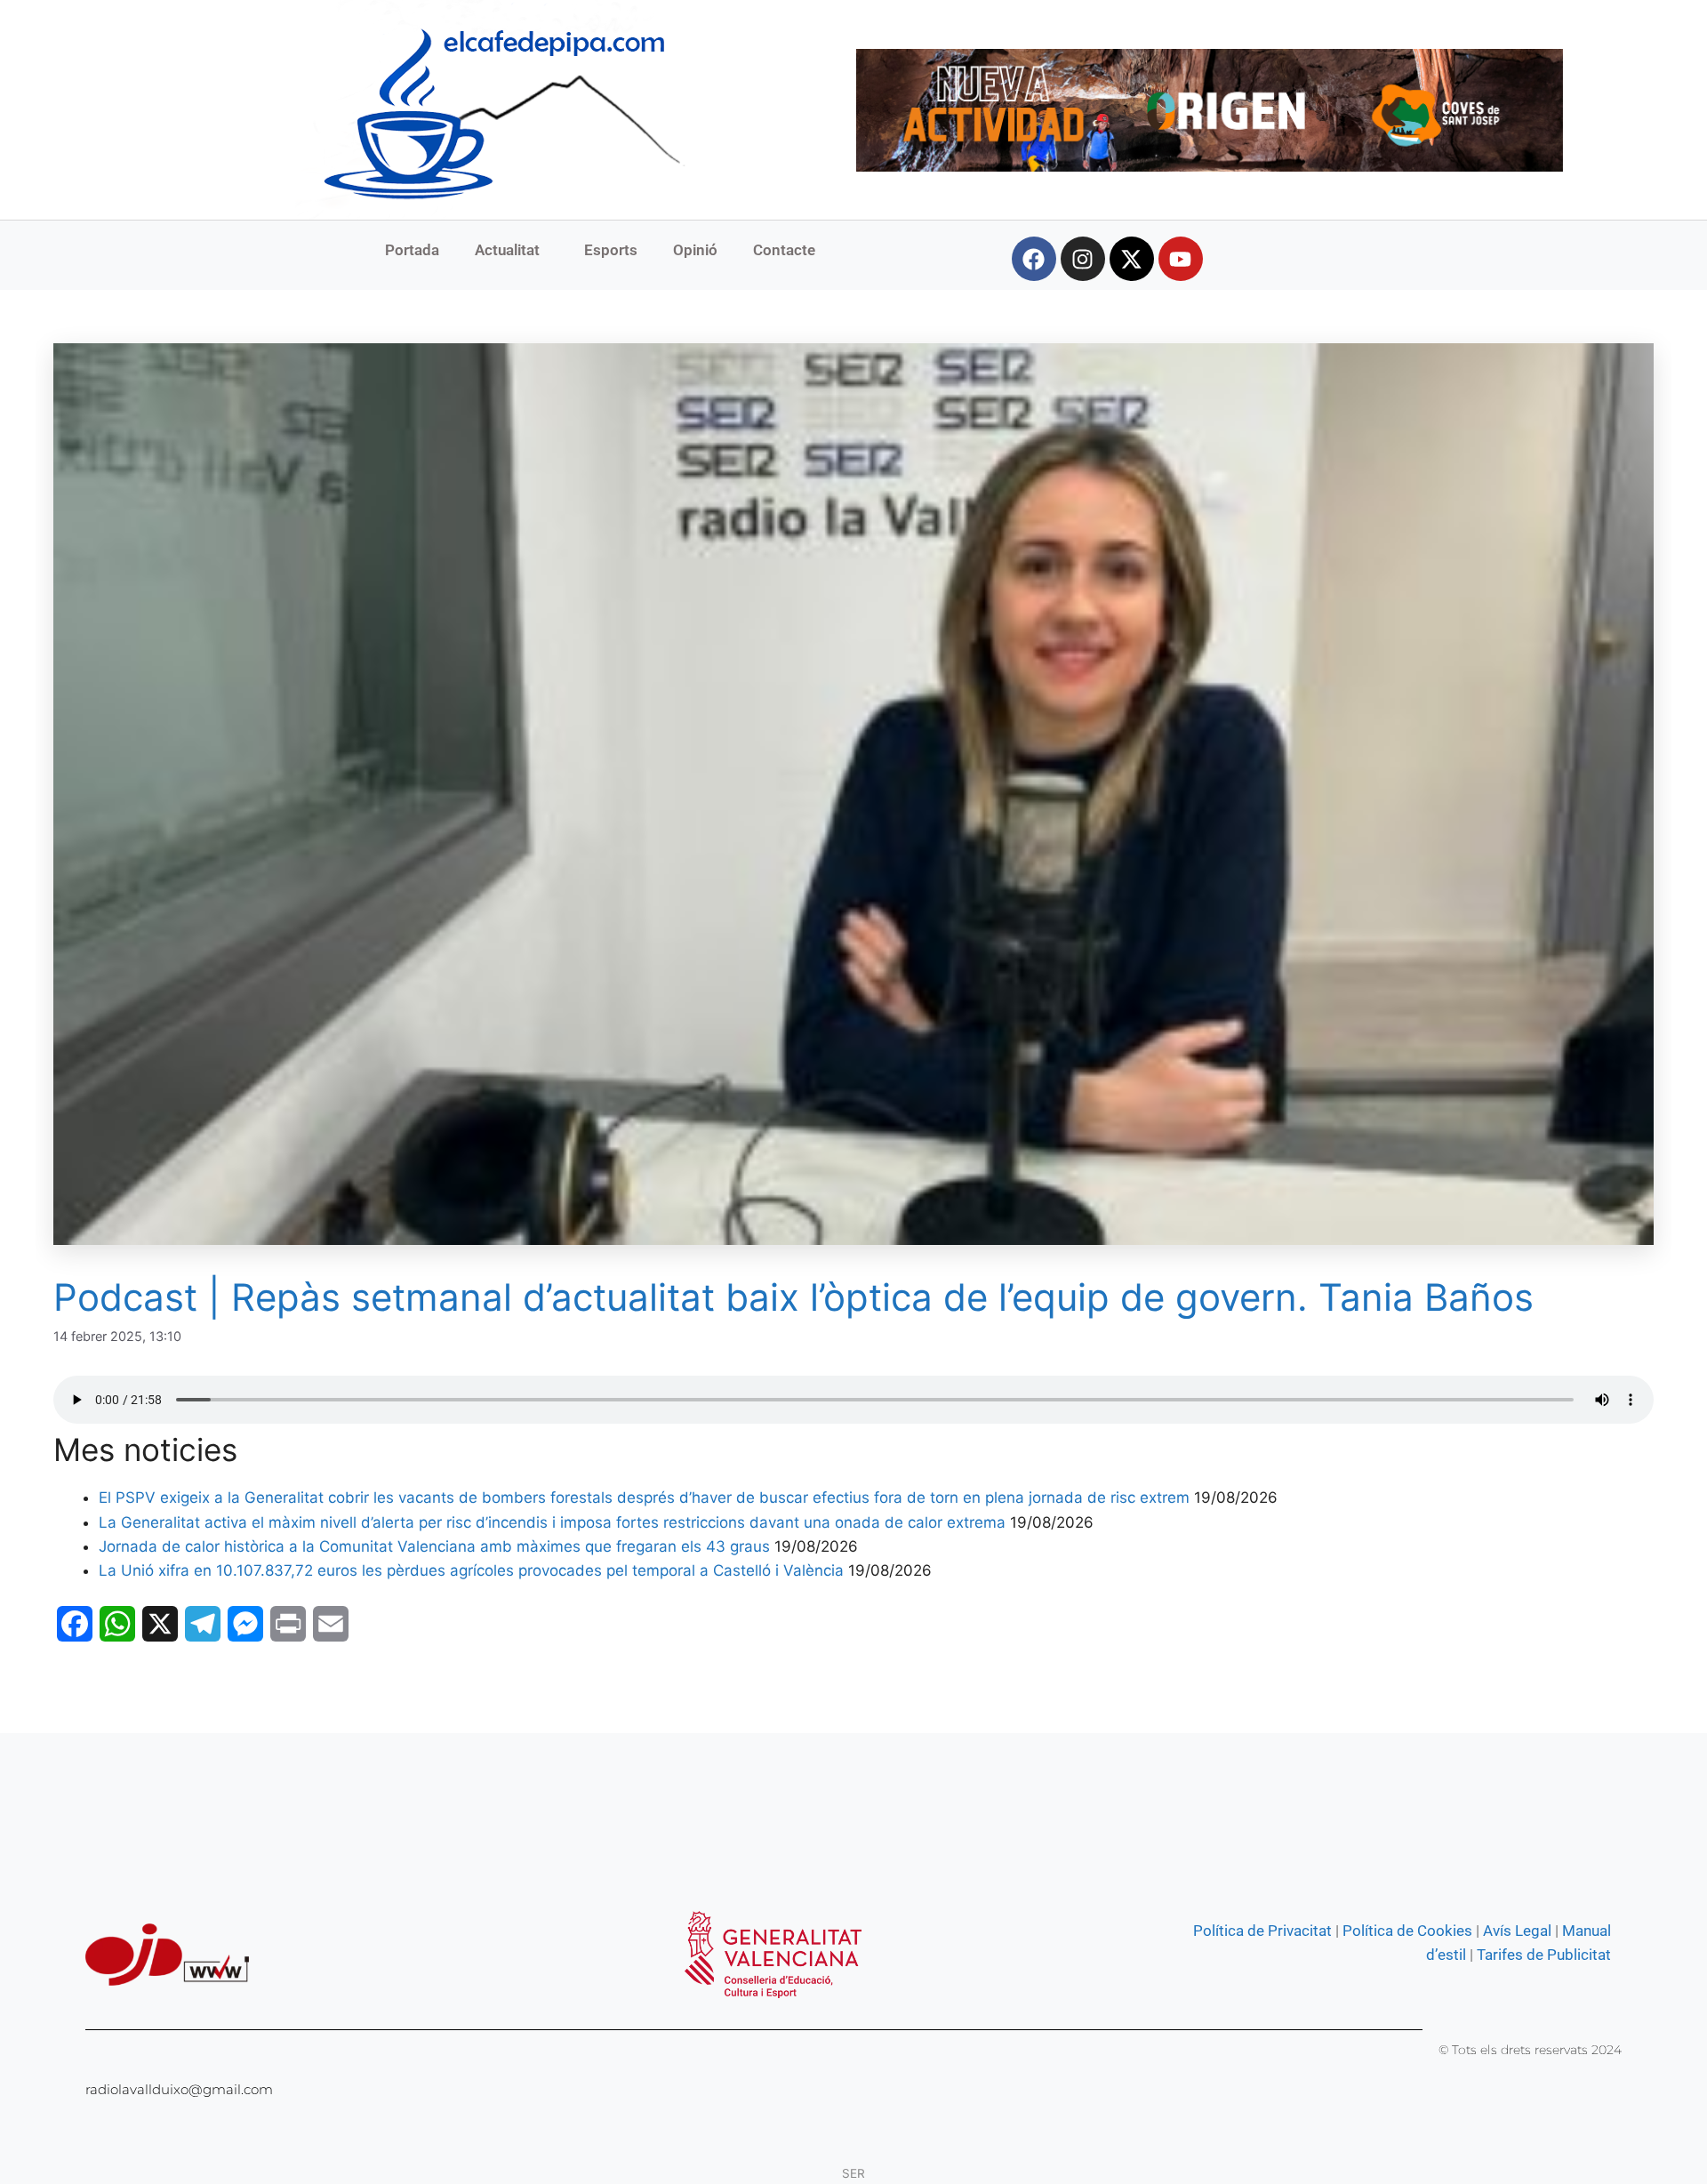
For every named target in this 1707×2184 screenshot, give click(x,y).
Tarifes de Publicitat (1544, 1955)
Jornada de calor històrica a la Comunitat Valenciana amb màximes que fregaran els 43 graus (434, 1546)
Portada (412, 250)
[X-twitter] (1132, 259)
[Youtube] (1181, 259)
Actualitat (507, 250)
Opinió (695, 250)
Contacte (784, 250)
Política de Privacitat (1262, 1931)
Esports (611, 250)
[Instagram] (1083, 259)
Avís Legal (1517, 1931)
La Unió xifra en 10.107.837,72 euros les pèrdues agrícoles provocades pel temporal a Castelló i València (471, 1570)
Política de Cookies (1407, 1931)
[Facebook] (1034, 259)
